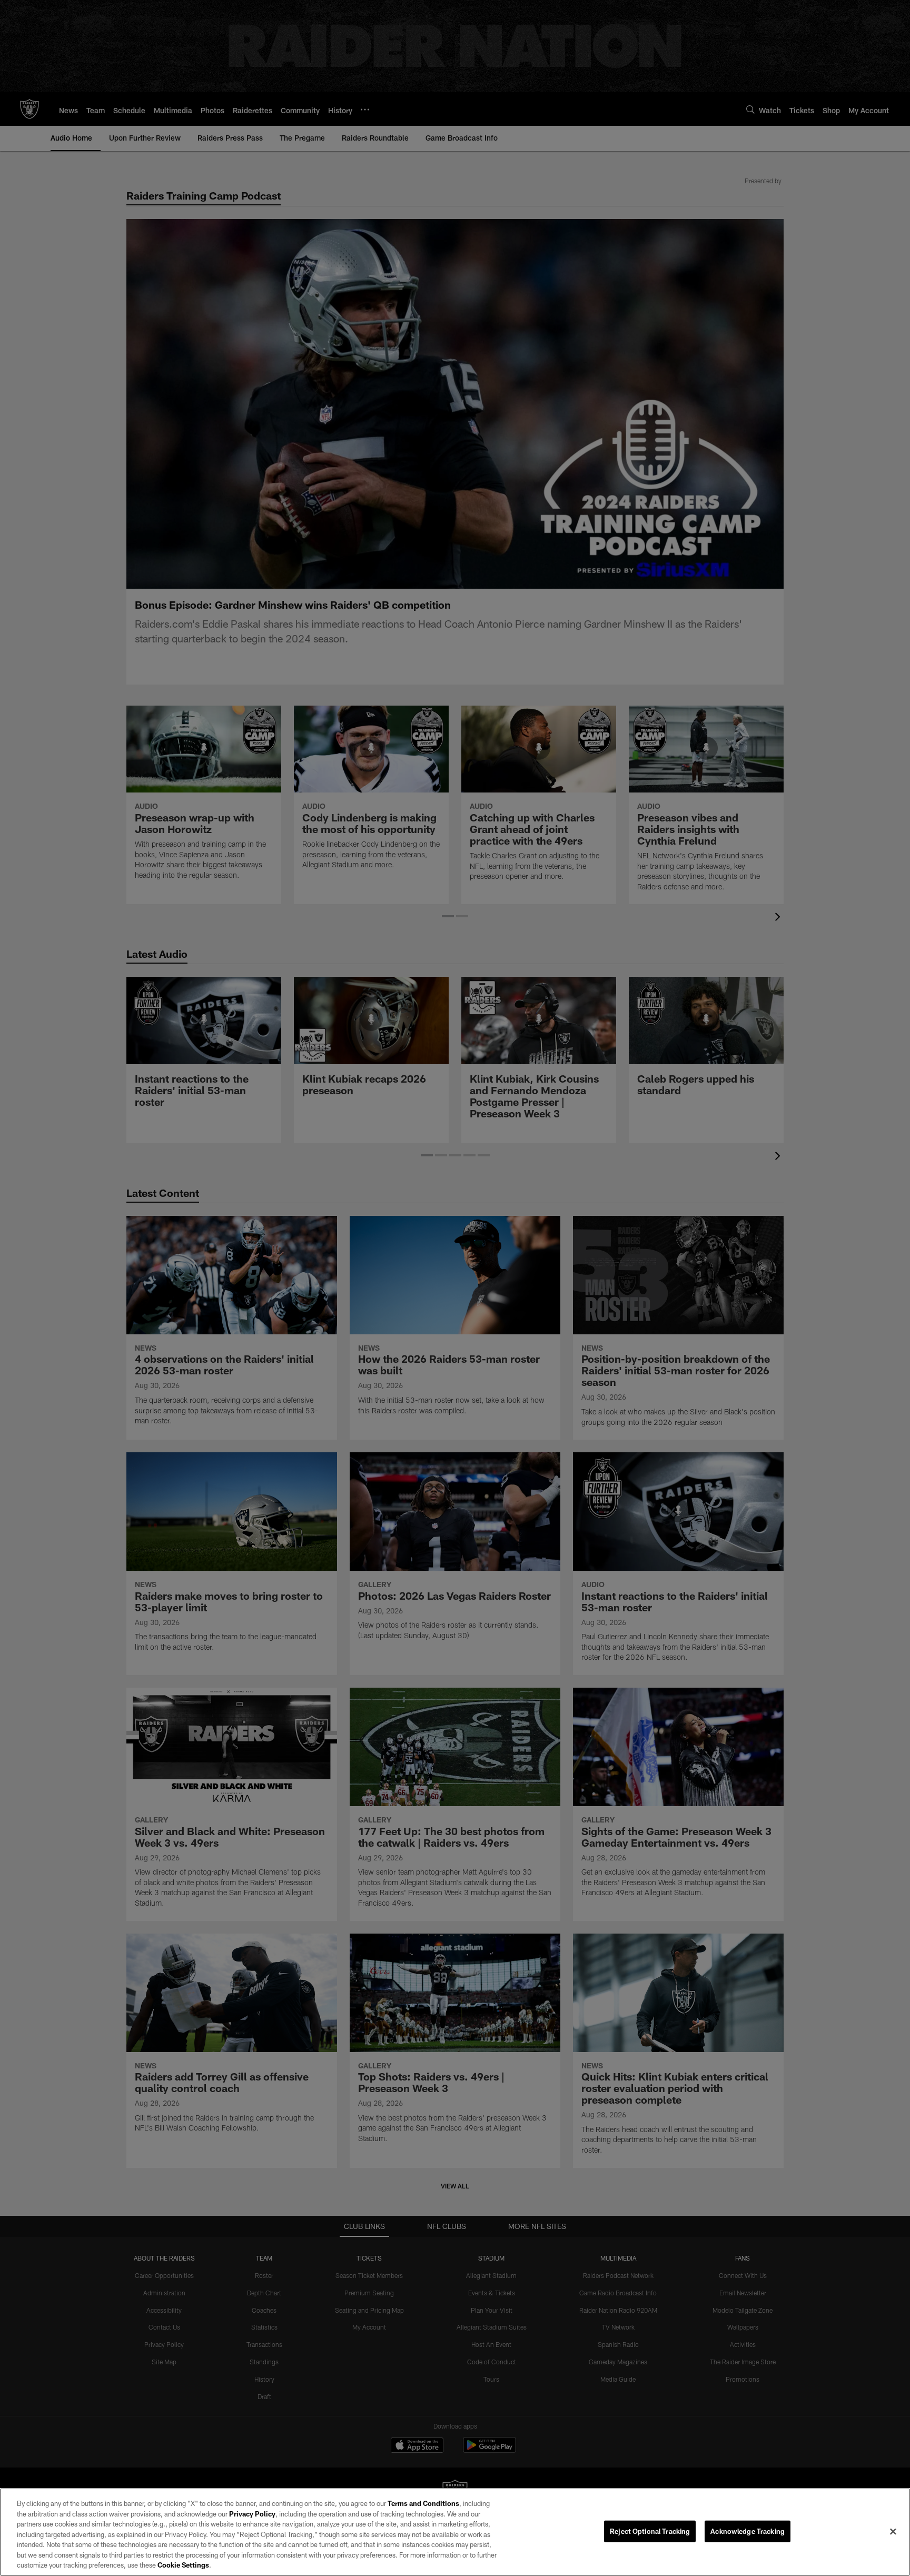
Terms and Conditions (423, 2503)
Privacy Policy (252, 2514)
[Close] (893, 2531)
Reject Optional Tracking (650, 2531)
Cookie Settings (183, 2565)
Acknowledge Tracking (748, 2531)
